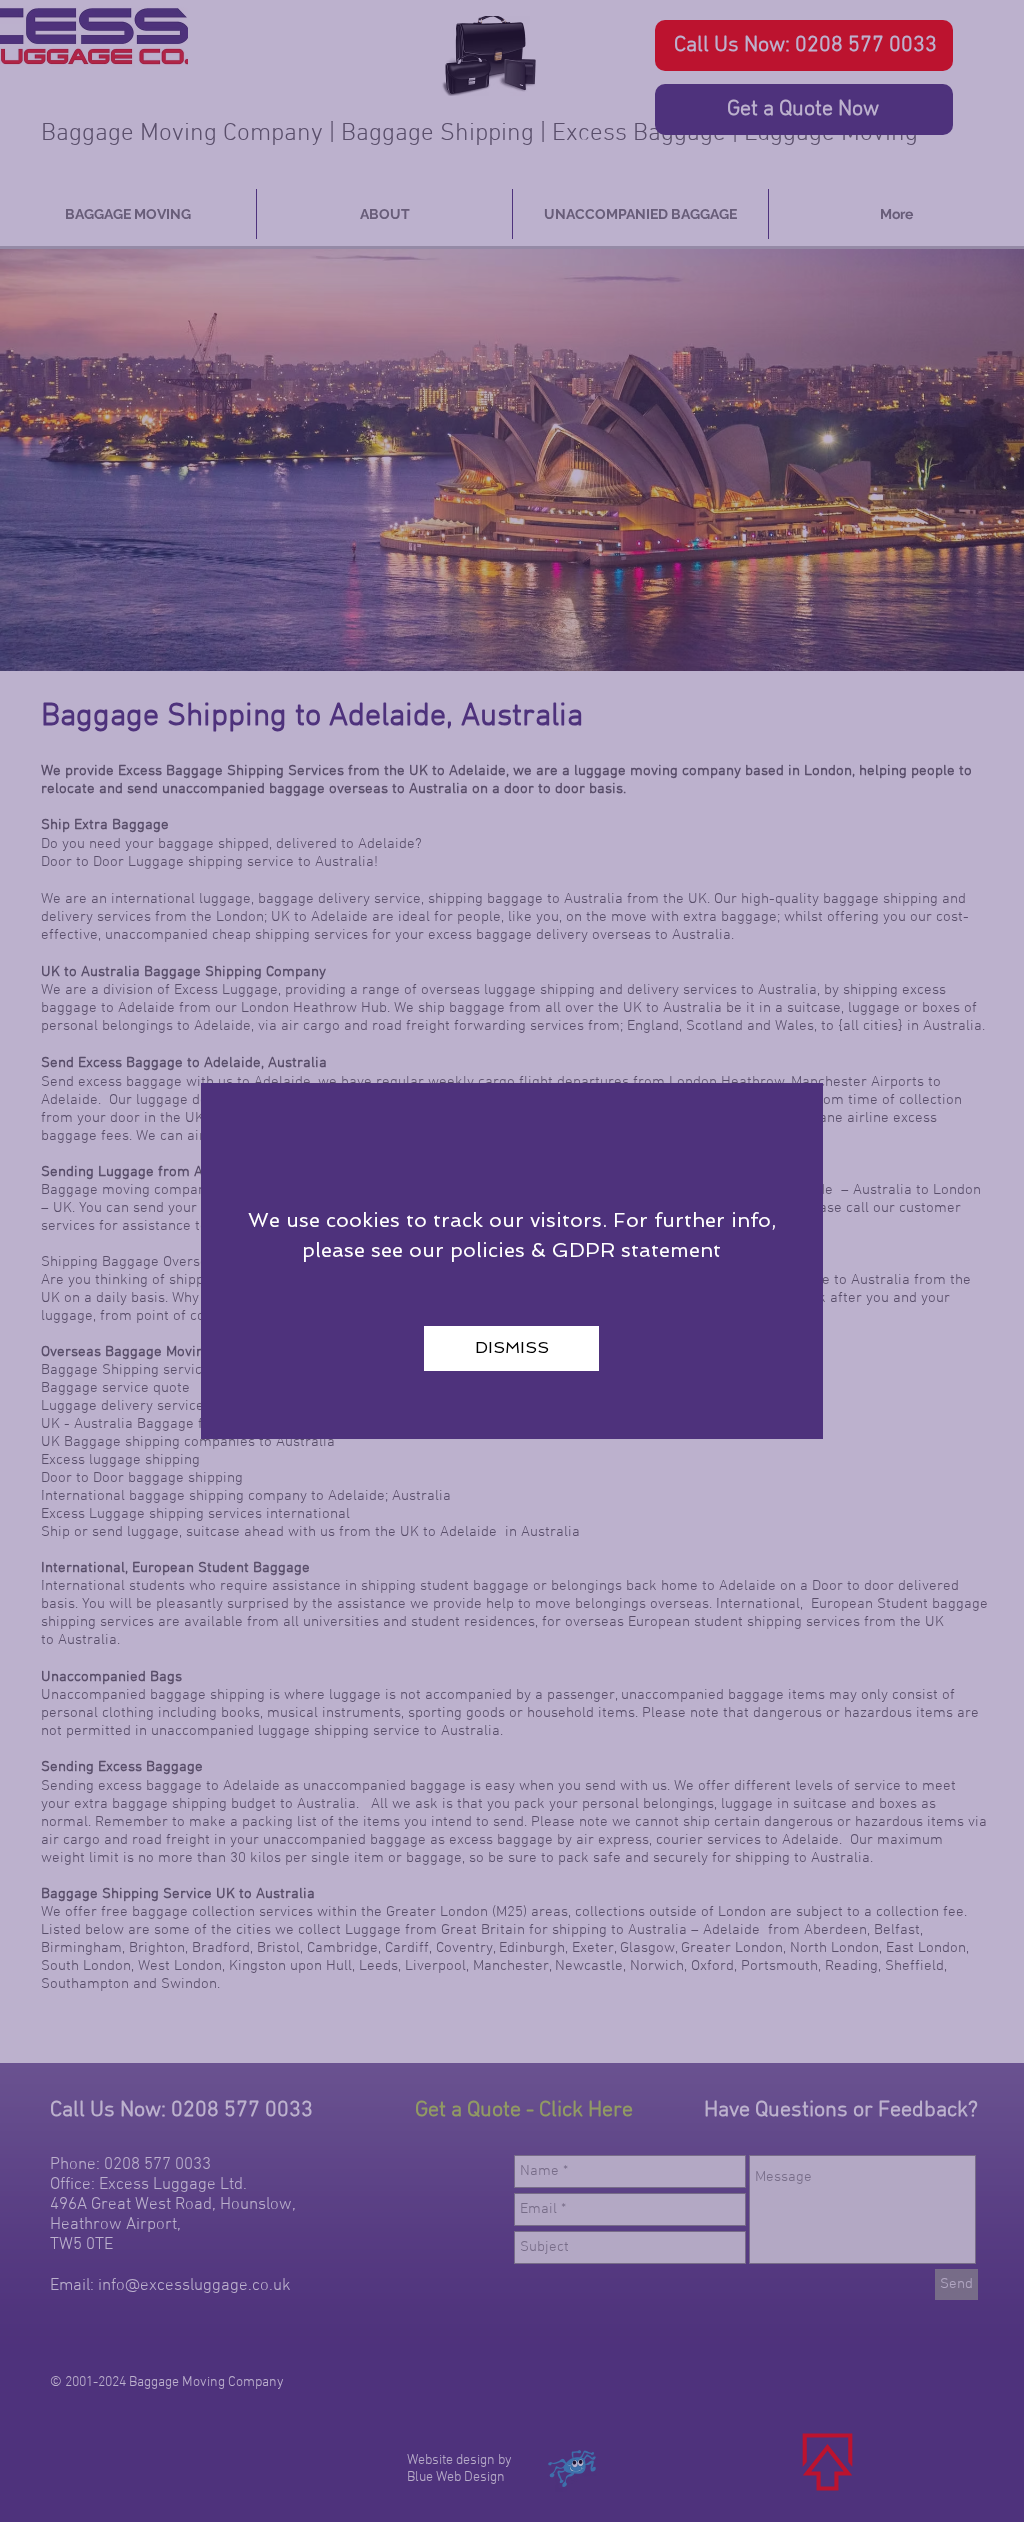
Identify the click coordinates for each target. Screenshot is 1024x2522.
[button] (511, 1348)
